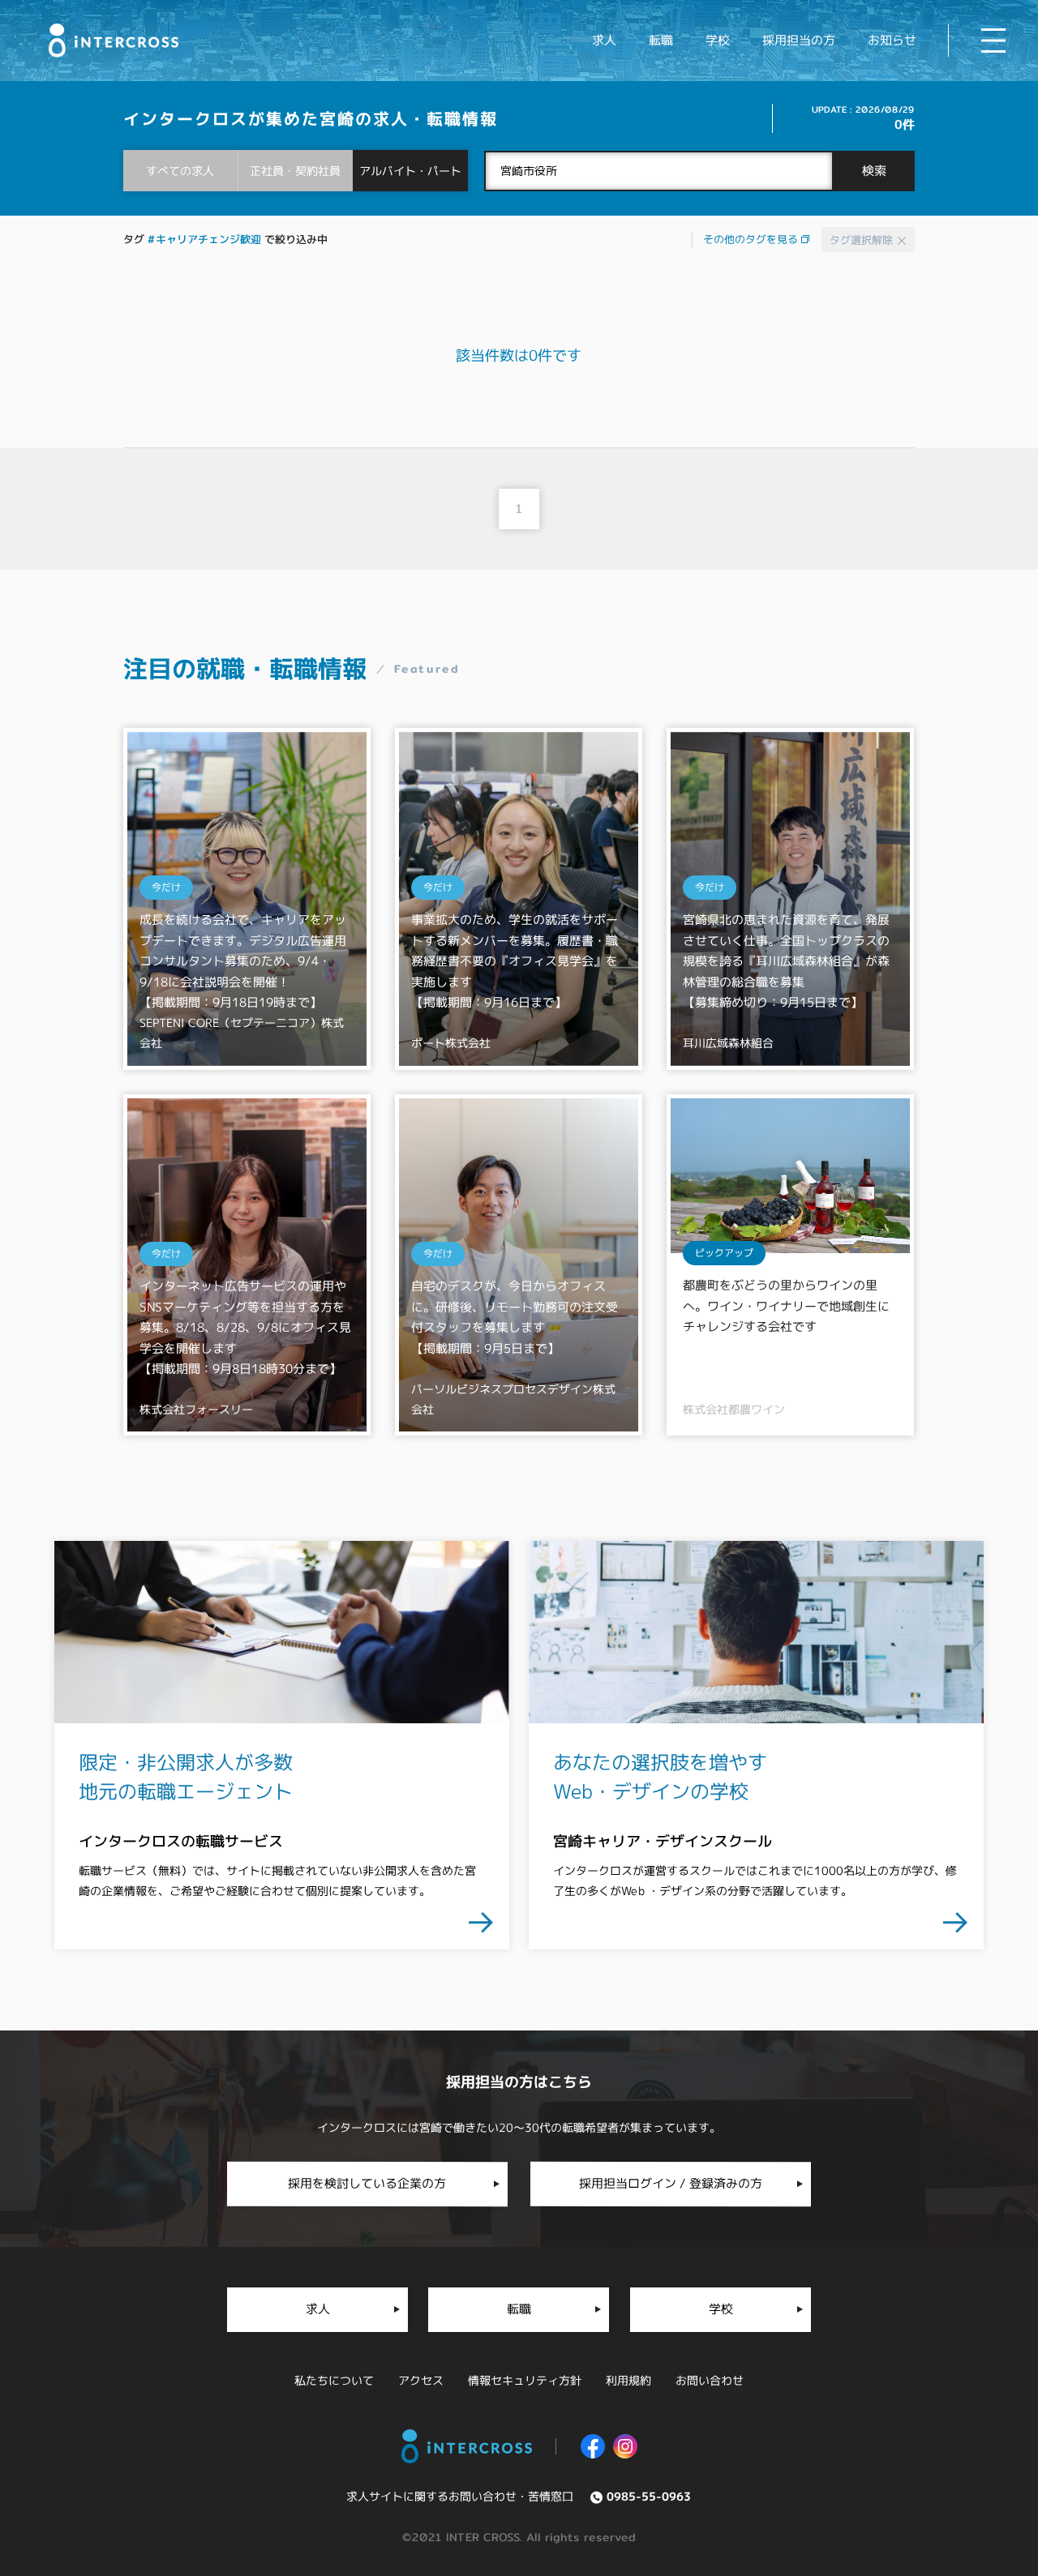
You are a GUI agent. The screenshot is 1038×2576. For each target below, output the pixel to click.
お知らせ (892, 40)
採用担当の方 (799, 40)
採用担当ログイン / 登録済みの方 (671, 2183)
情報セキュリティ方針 (525, 2380)
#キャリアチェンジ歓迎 (204, 239)
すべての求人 (180, 171)
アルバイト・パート (410, 171)
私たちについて (334, 2380)
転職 (661, 40)
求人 (604, 40)
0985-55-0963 (649, 2496)
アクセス (421, 2380)
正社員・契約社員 (295, 171)
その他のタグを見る (752, 239)
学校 (718, 40)
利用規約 (628, 2380)
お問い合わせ (710, 2380)
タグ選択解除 (863, 240)
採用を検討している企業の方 (367, 2183)
